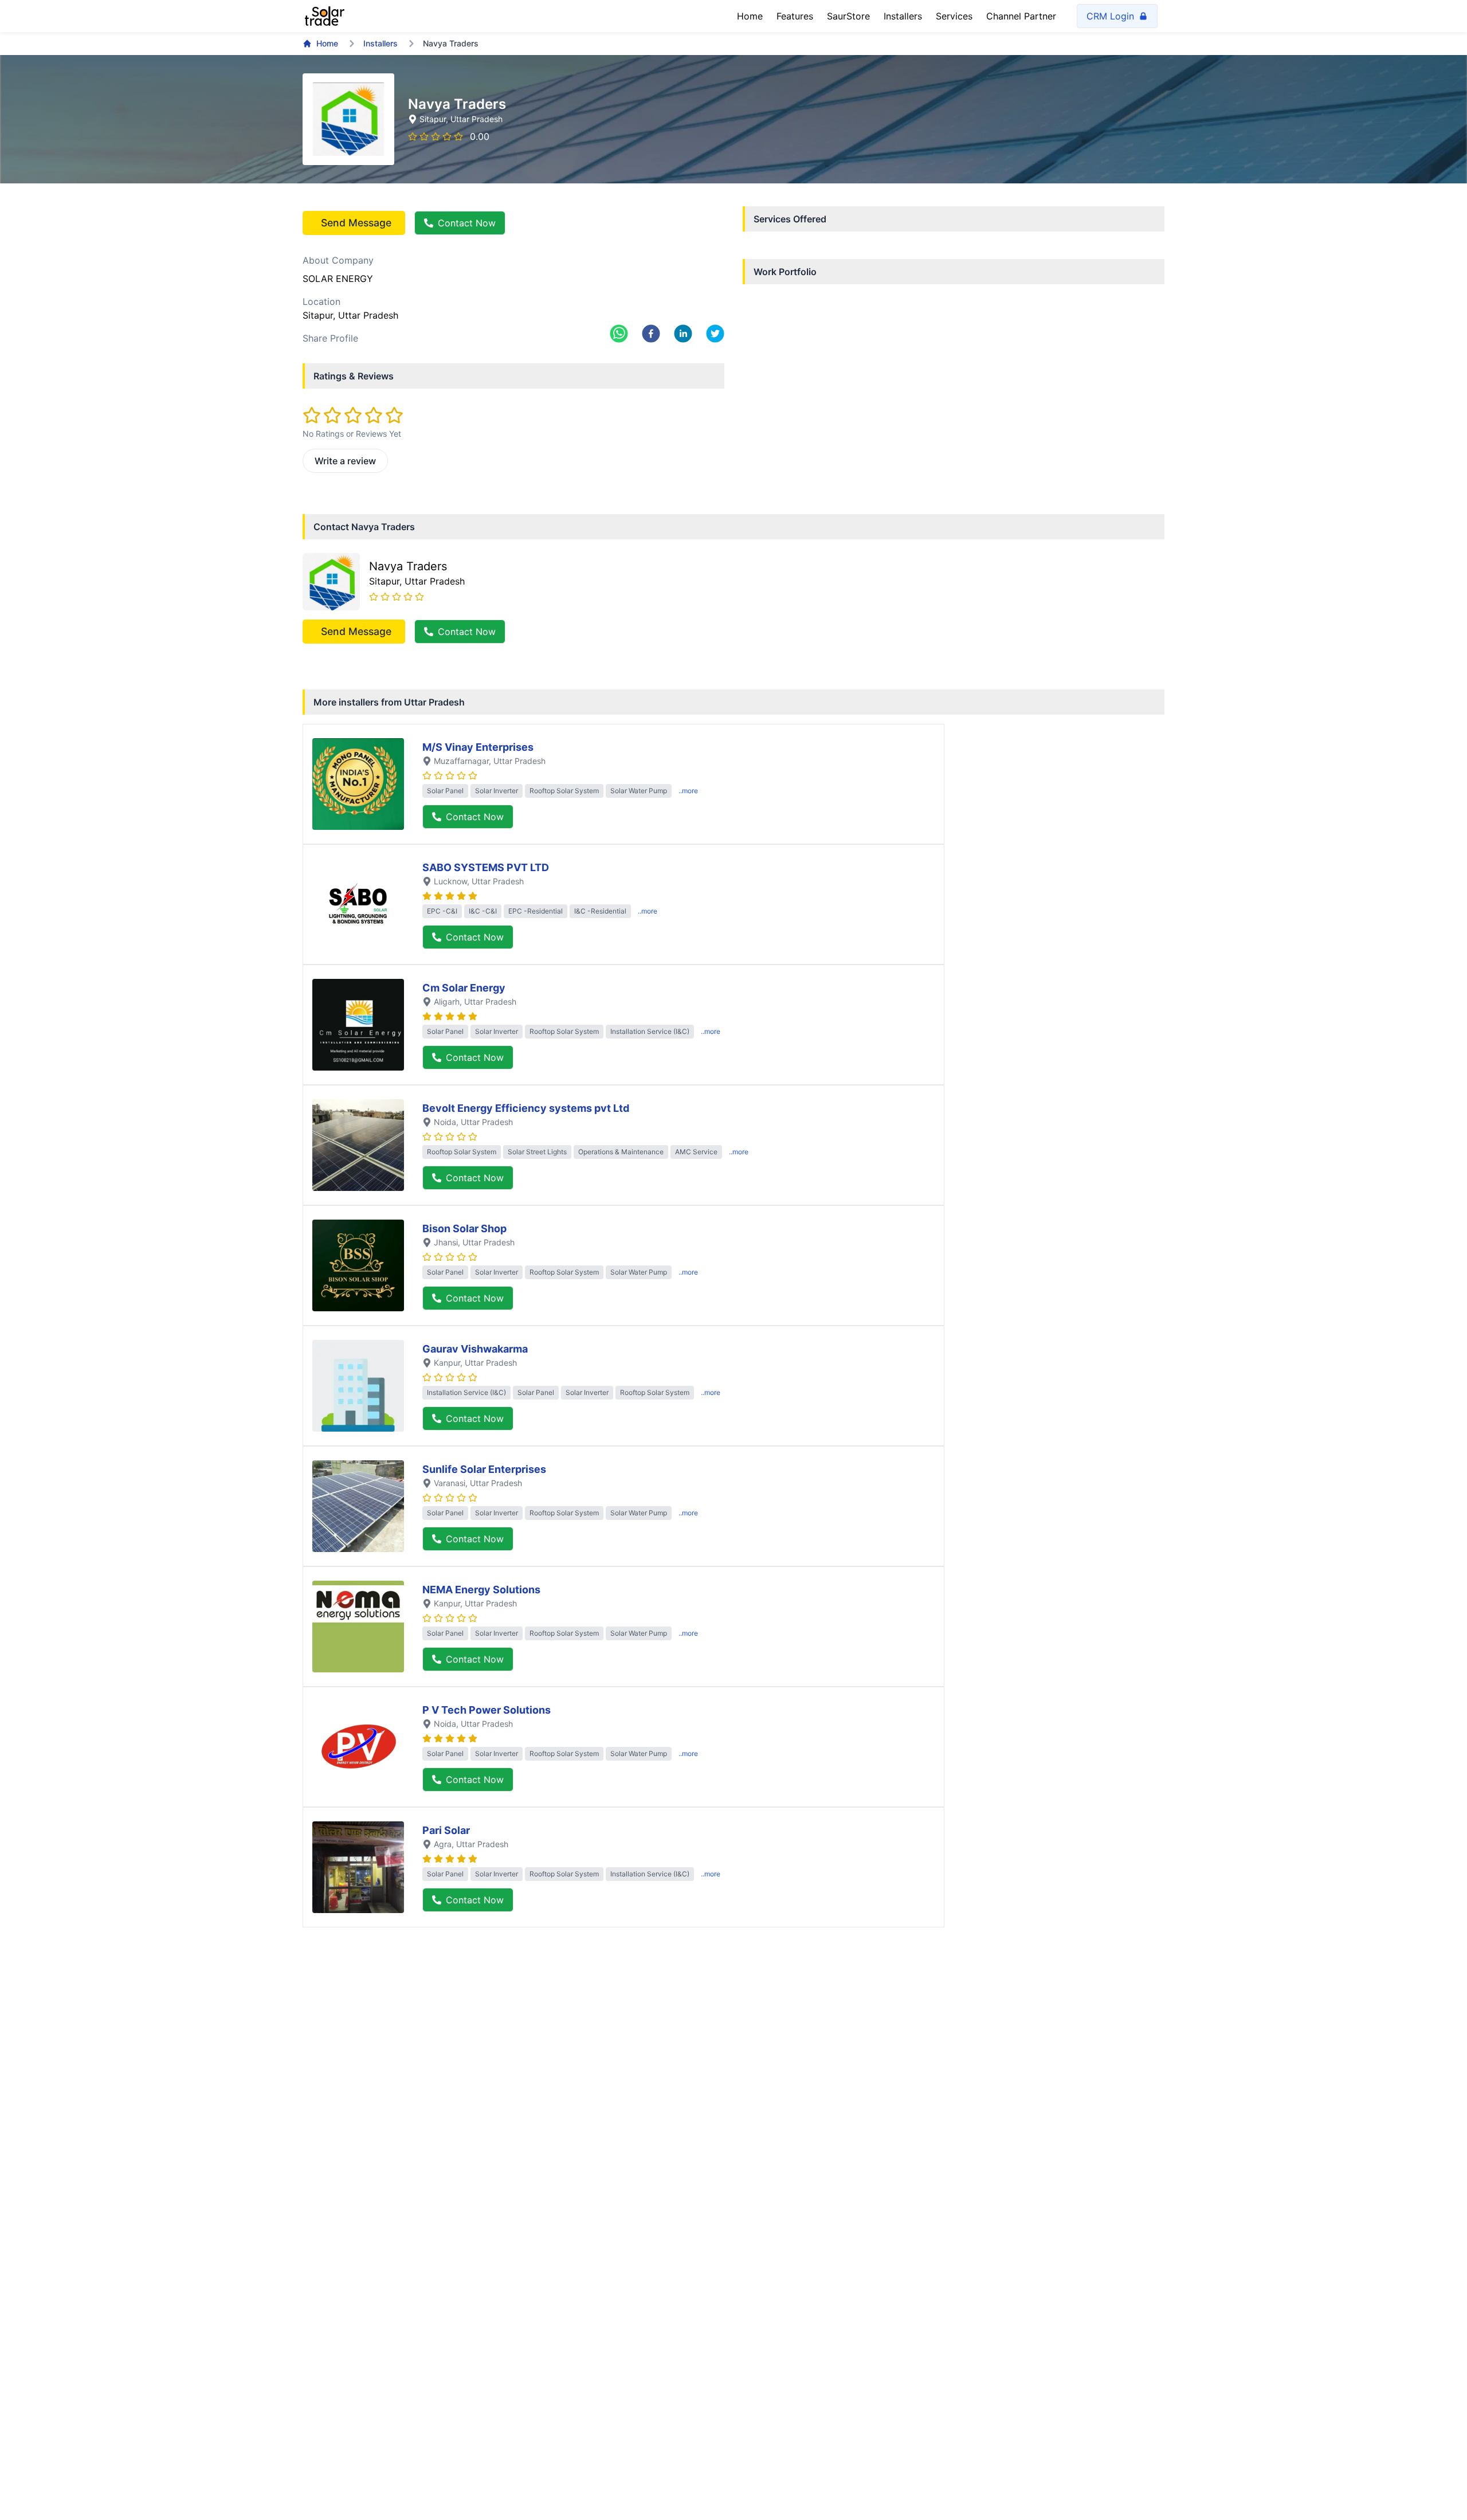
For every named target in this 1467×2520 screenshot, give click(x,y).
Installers (903, 16)
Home (750, 16)
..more (688, 791)
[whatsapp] (619, 334)
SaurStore (848, 16)
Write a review (345, 461)
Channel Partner (1021, 16)
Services (954, 16)
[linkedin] (683, 334)
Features (795, 16)
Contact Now (467, 223)
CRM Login (1110, 16)
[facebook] (651, 334)
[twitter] (715, 334)
